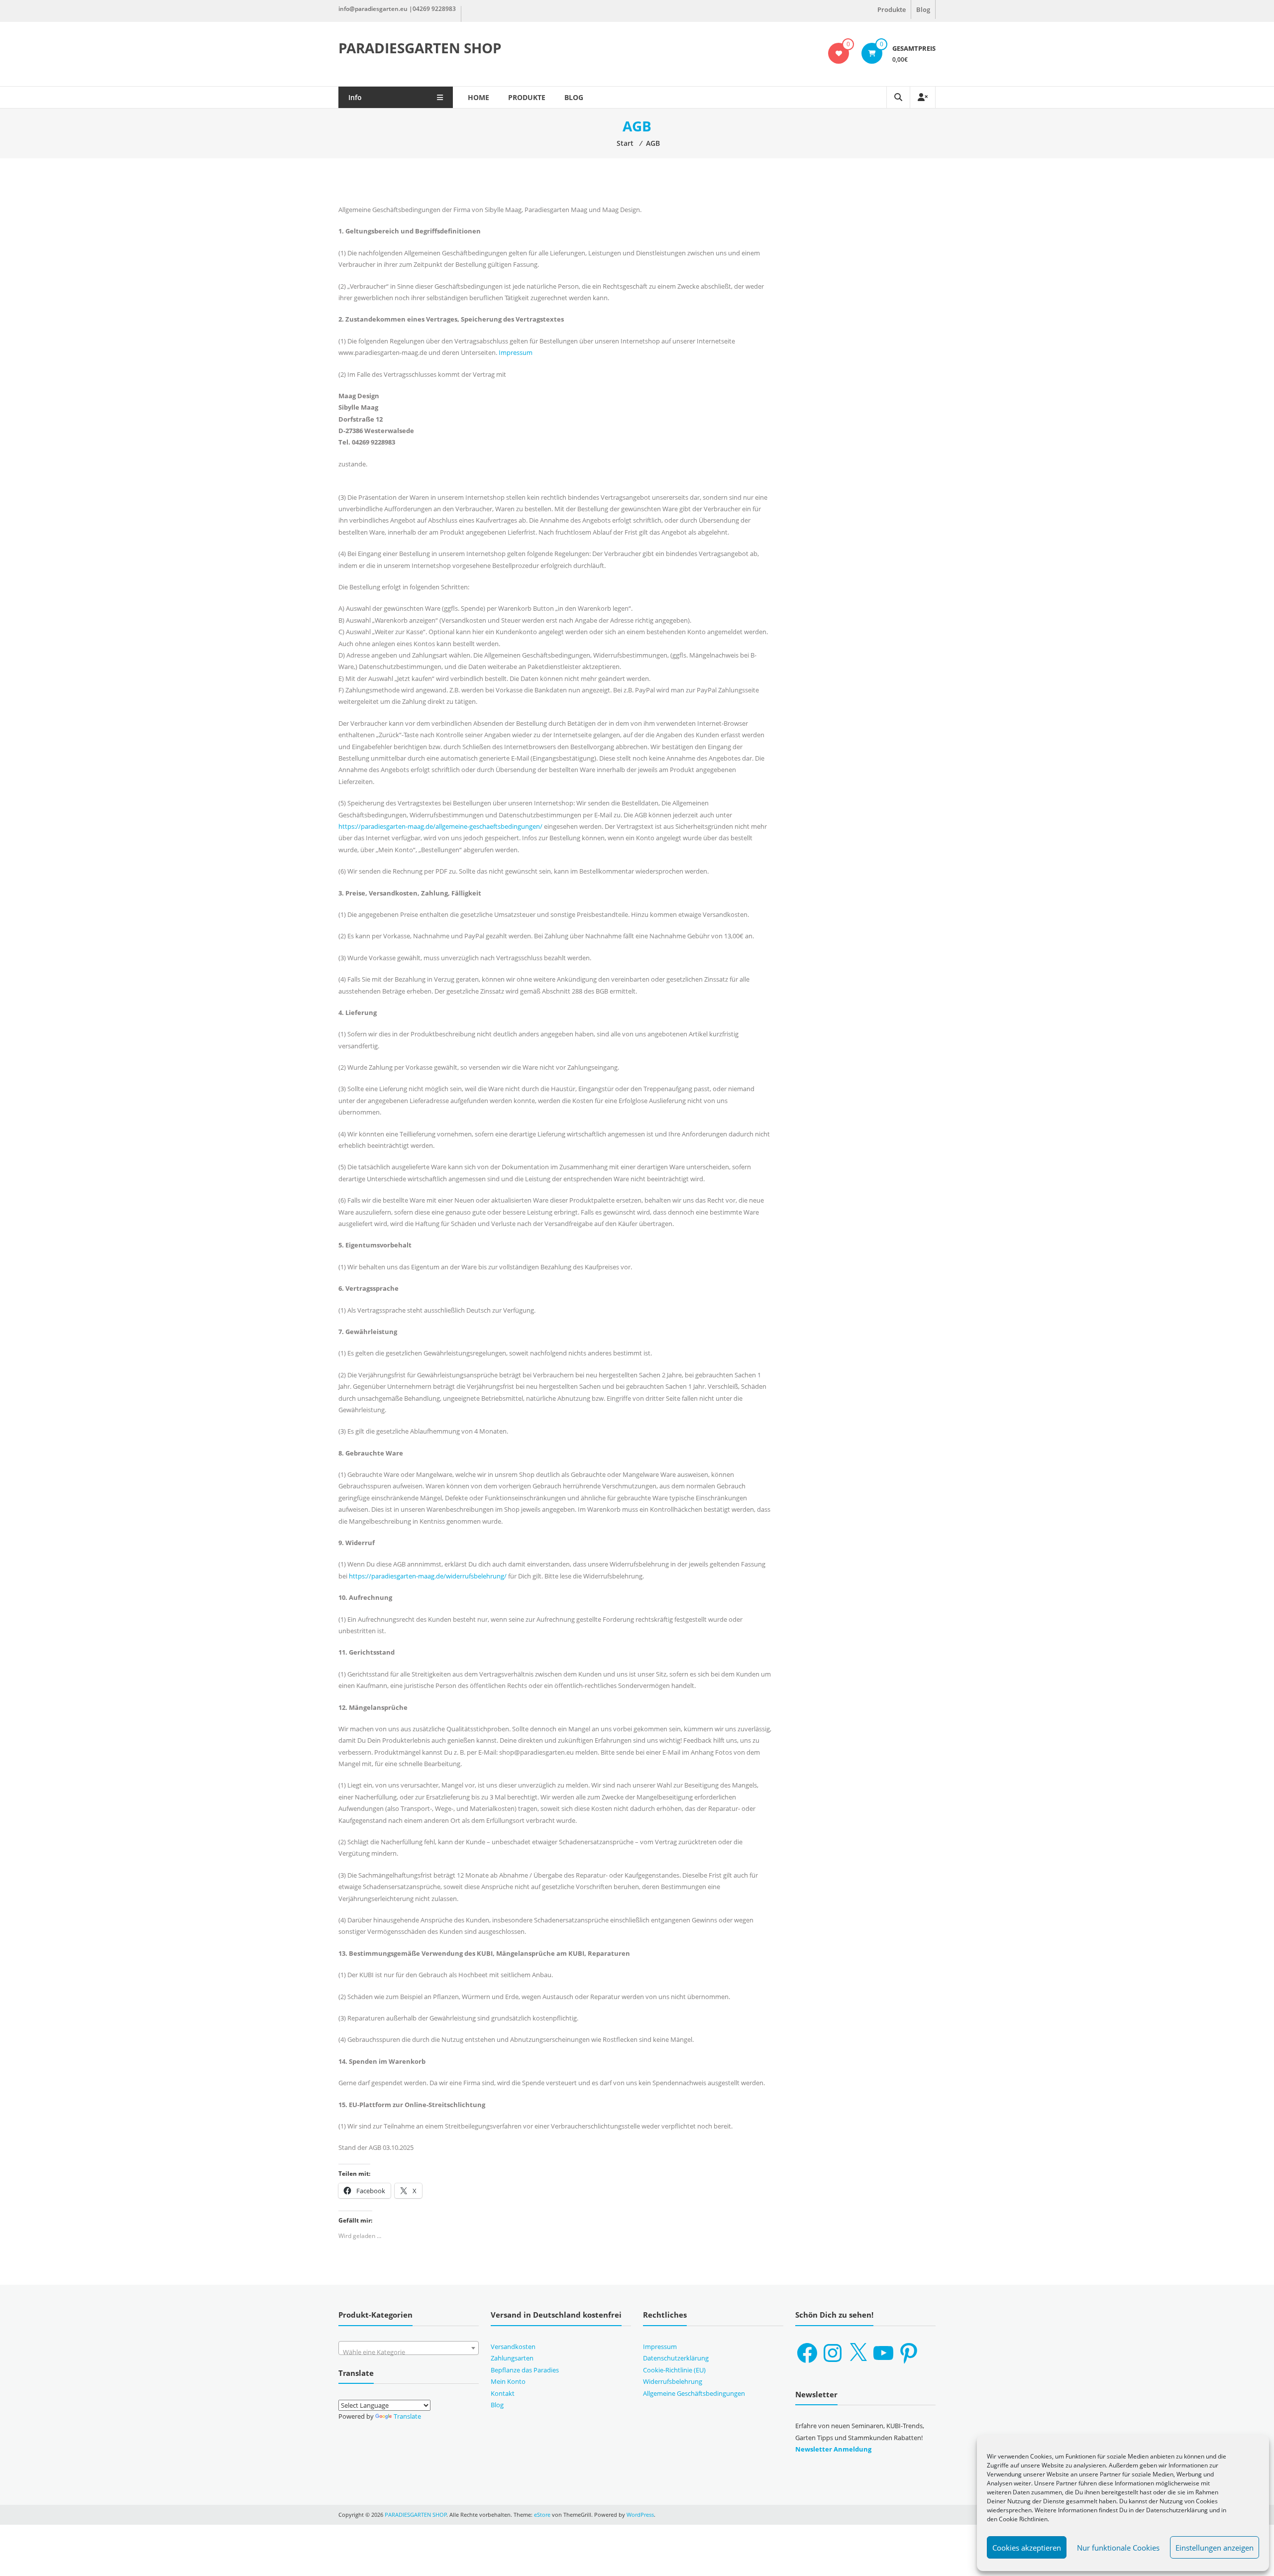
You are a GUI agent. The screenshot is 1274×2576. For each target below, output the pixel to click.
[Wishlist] (839, 53)
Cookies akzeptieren (1027, 2548)
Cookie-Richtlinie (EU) (674, 2370)
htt (353, 1576)
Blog (923, 9)
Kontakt (503, 2393)
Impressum (516, 352)
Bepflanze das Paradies (525, 2370)
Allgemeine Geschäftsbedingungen (694, 2393)
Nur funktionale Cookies (1118, 2548)
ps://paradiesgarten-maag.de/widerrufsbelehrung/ (432, 1576)
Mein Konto (508, 2381)
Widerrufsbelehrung (673, 2381)
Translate (407, 2416)
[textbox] (409, 2352)
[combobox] (409, 2348)
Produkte (892, 9)
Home (478, 97)
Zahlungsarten (512, 2358)
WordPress (640, 2515)
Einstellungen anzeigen (1215, 2548)
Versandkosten (513, 2347)
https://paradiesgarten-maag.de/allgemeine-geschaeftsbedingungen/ (441, 826)
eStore (542, 2515)
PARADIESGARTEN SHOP (420, 48)
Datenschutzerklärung (676, 2358)
